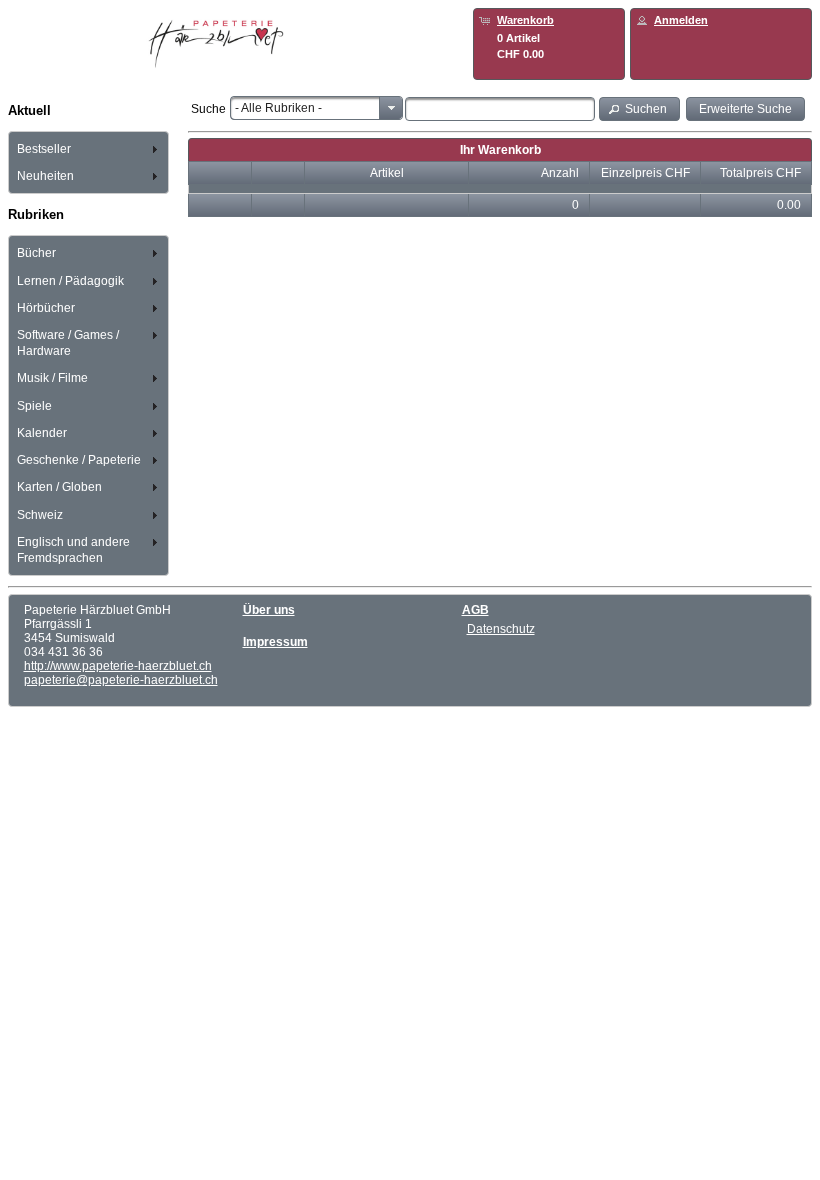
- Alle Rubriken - (278, 108)
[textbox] (500, 109)
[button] (640, 108)
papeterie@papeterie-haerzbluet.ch (121, 680)
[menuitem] (89, 148)
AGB (475, 610)
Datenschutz (501, 629)
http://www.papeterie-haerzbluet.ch (118, 666)
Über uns (269, 610)
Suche (208, 109)
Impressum (275, 642)
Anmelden (681, 20)
